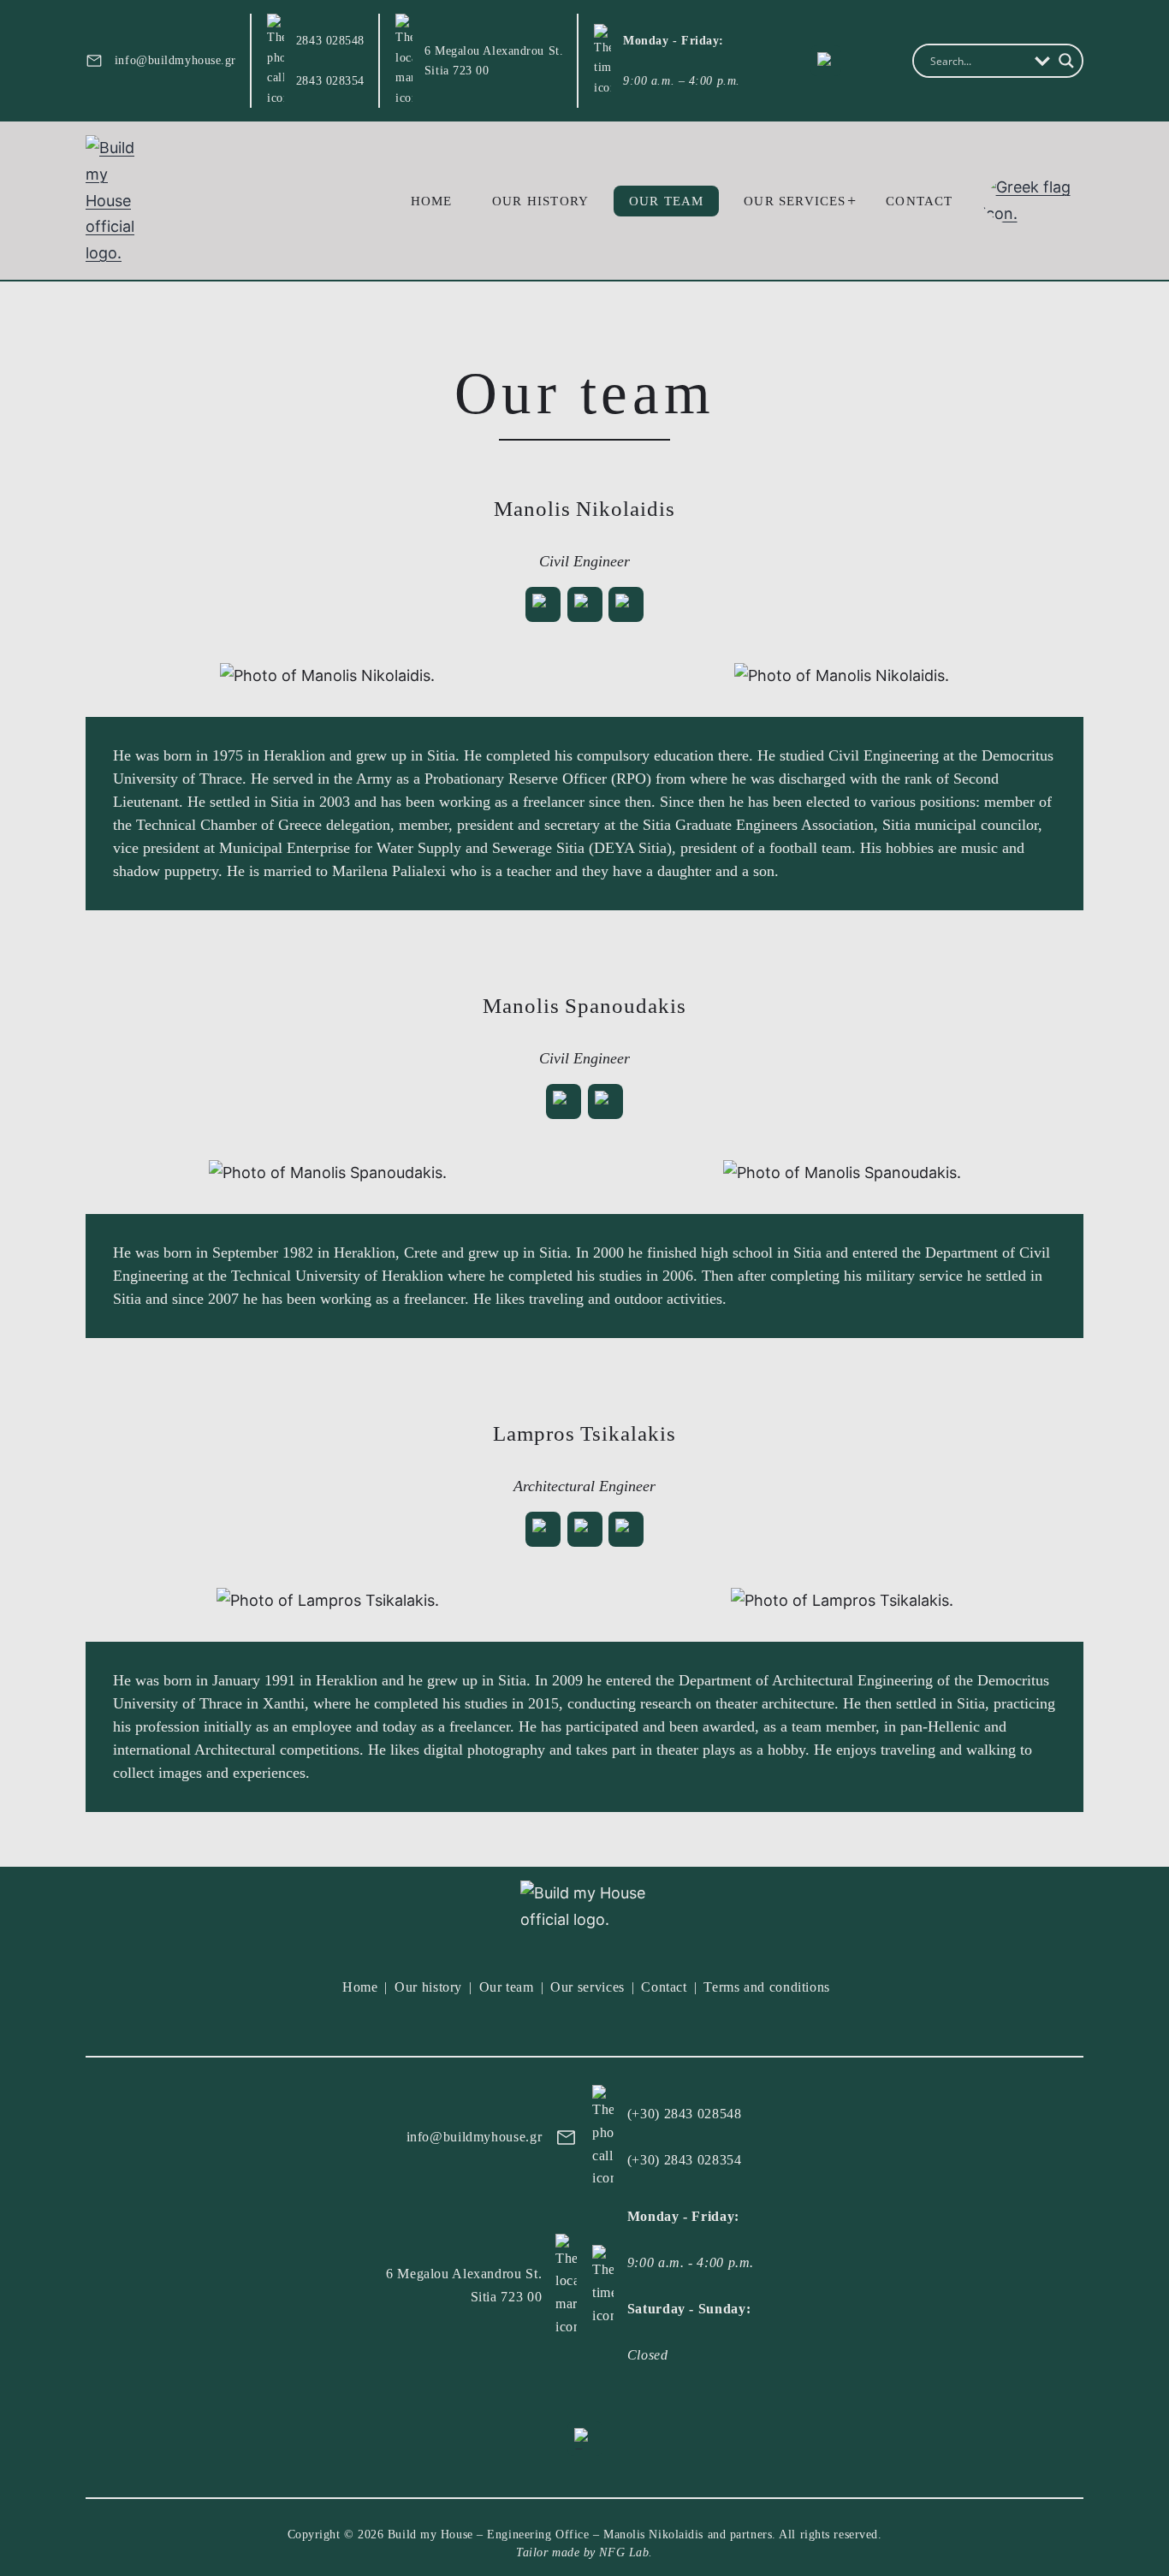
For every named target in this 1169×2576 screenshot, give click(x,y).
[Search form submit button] (1066, 61)
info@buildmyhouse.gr (175, 60)
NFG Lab (624, 2552)
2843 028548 (330, 41)
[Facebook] (826, 61)
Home (432, 201)
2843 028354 (330, 81)
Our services (795, 201)
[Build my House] (120, 201)
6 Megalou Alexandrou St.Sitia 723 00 (494, 61)
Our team (666, 201)
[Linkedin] (585, 604)
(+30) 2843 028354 (685, 2160)
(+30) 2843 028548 (685, 2114)
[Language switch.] (1033, 201)
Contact (919, 201)
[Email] (543, 604)
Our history (540, 201)
